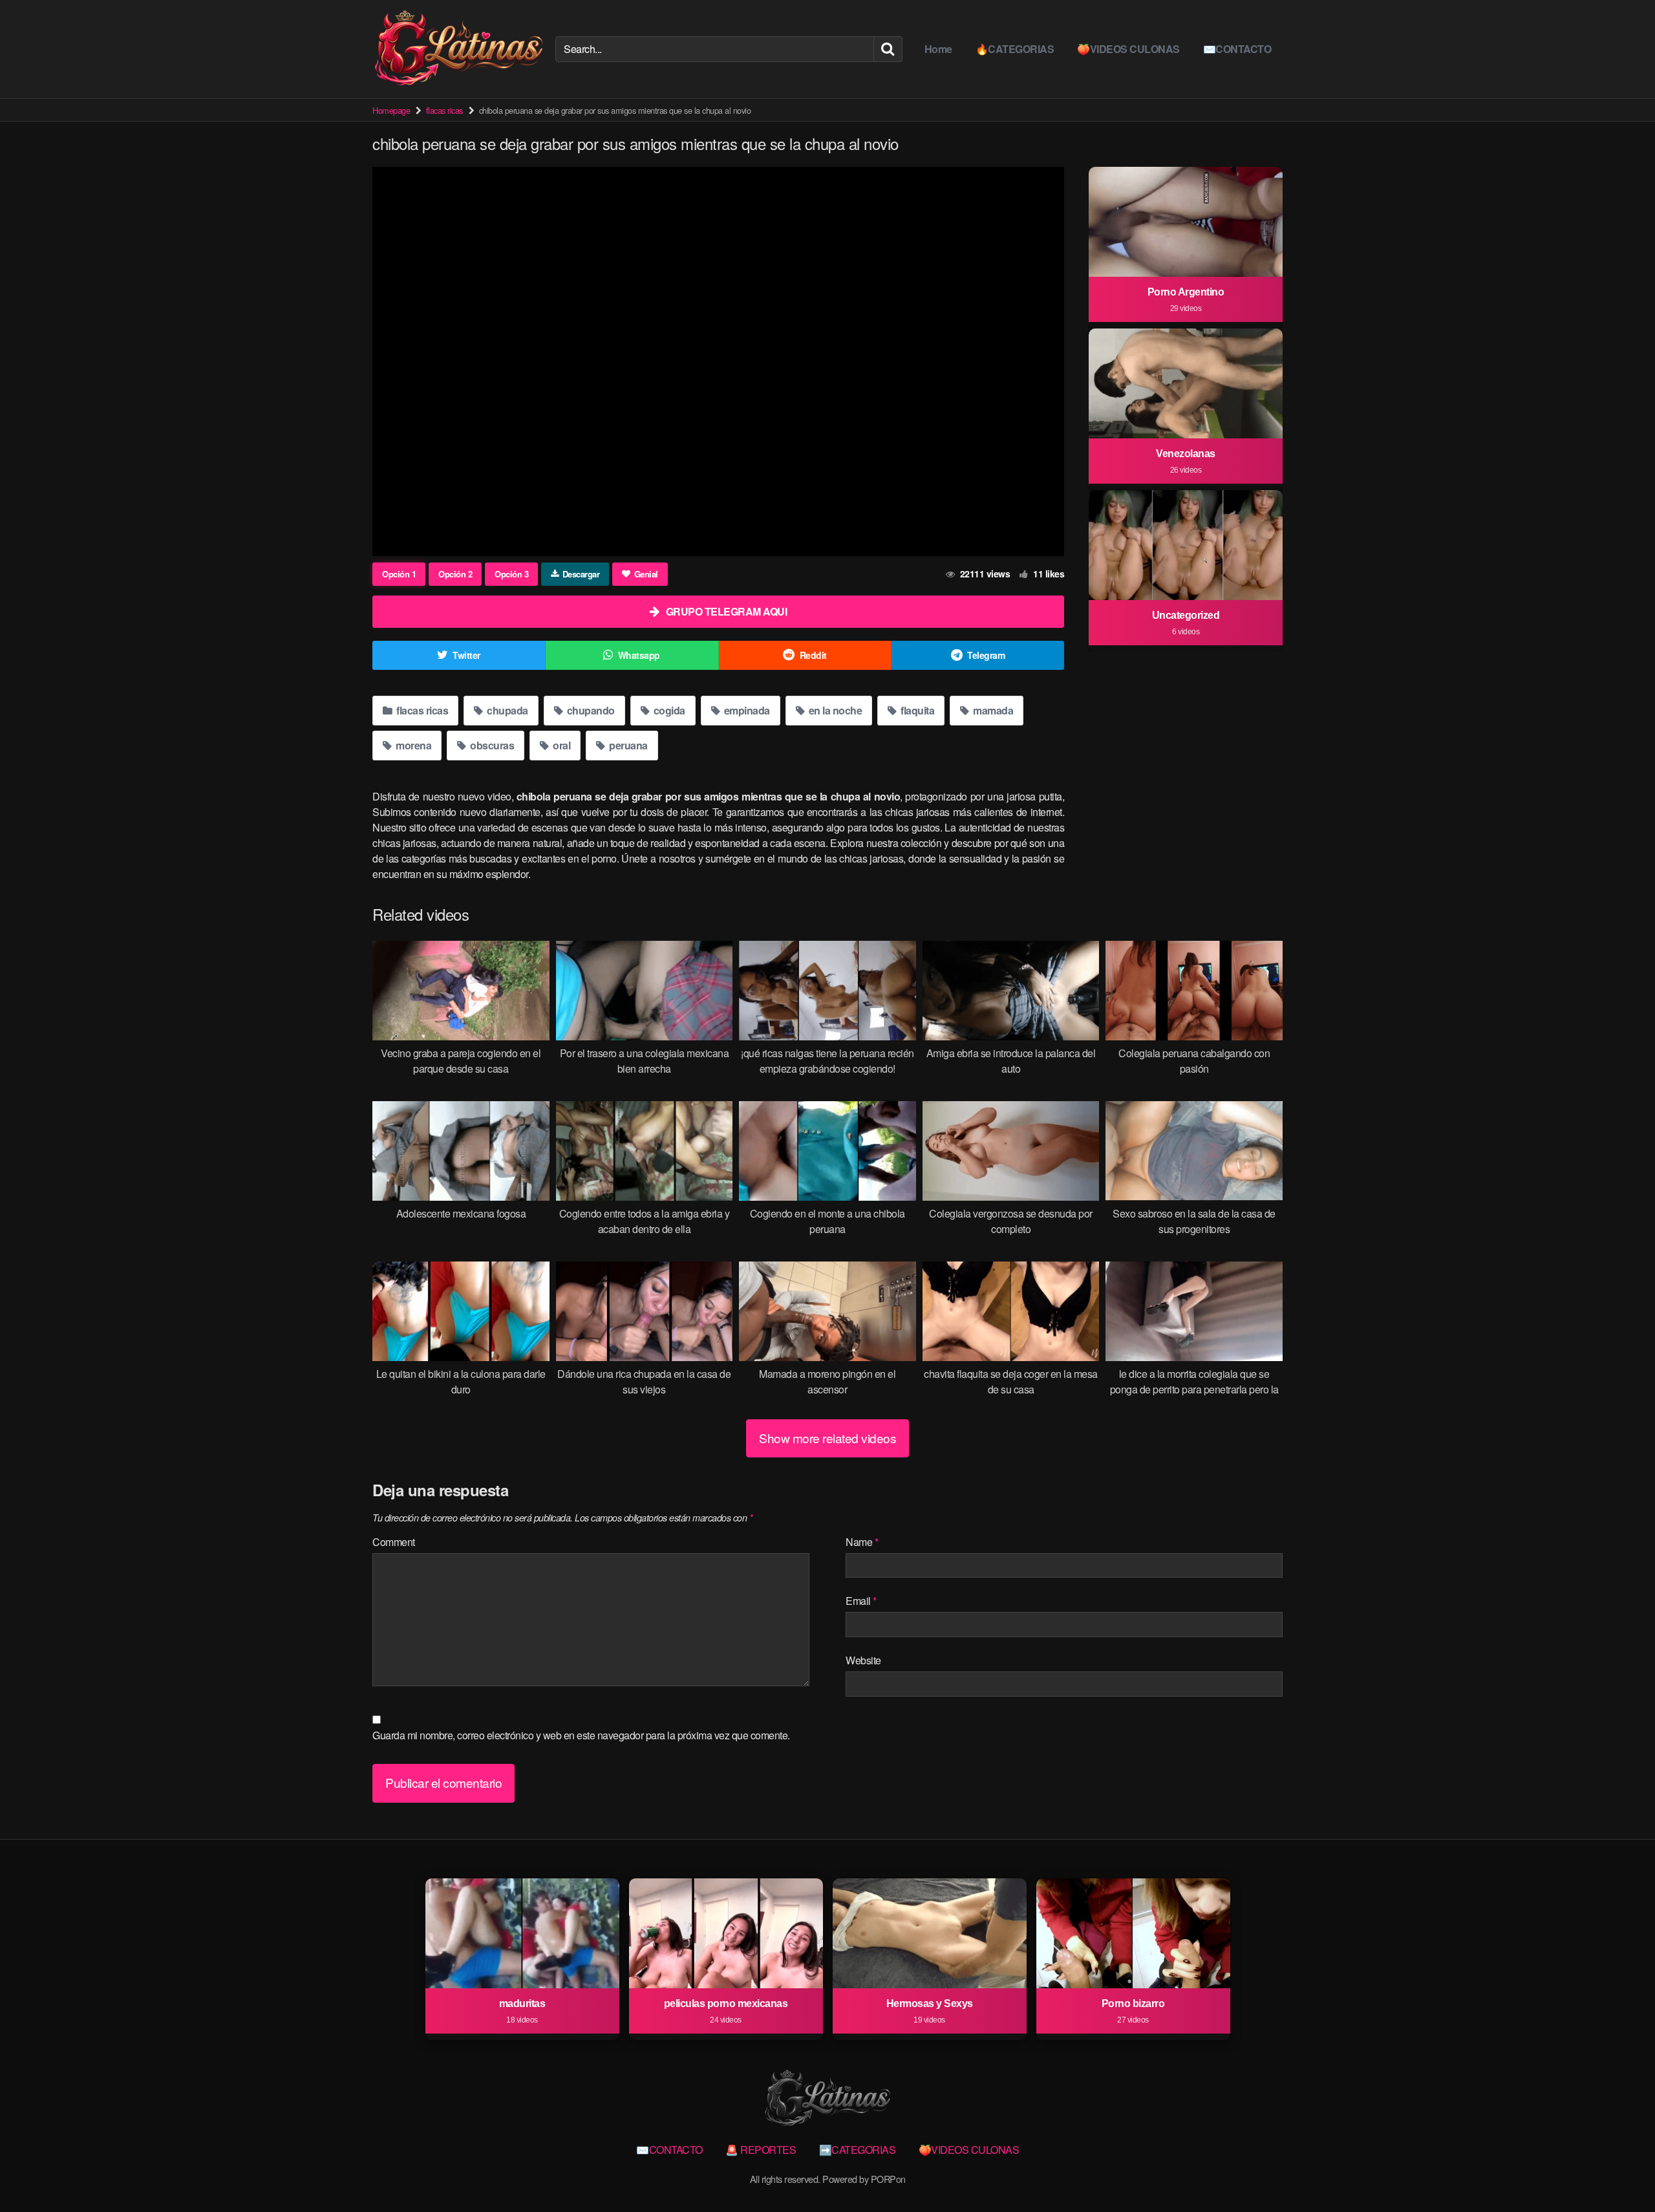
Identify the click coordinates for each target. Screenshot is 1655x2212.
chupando (590, 710)
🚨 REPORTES (761, 2150)
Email (861, 1601)
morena (413, 745)
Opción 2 (455, 574)
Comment (394, 1542)
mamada (992, 710)
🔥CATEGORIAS (1015, 49)
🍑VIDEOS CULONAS (1128, 49)
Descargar (581, 574)
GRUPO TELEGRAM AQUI (727, 611)
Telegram (986, 655)
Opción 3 (511, 574)
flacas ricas (444, 110)
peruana (627, 745)
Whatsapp (639, 655)
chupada (507, 710)
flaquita (917, 710)
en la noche (834, 710)
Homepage (391, 110)
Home (938, 49)
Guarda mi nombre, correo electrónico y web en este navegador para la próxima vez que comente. (581, 1735)
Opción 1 (399, 574)
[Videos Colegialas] (459, 49)
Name (862, 1542)
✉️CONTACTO (1237, 49)
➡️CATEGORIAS (858, 2150)
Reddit (813, 655)
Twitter (466, 655)
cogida (668, 710)
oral (561, 745)
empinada (746, 710)
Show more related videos (827, 1438)
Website (863, 1660)
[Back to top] (1619, 2171)
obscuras (491, 745)
